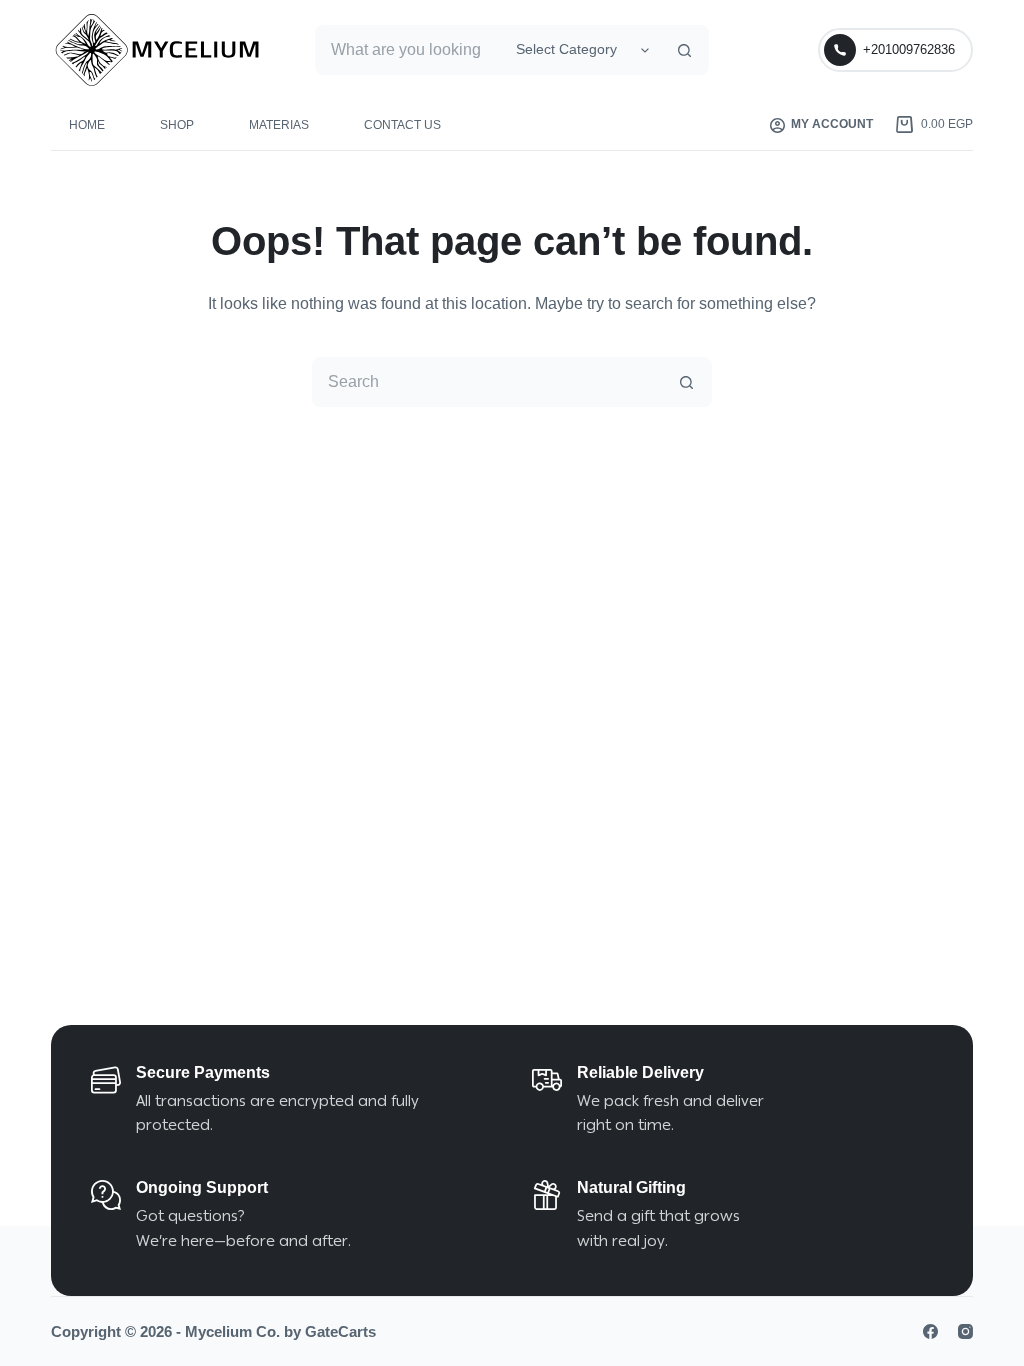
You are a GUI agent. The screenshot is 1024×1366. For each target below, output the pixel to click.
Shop (177, 125)
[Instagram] (965, 1331)
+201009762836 (909, 49)
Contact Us (402, 125)
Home (87, 125)
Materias (279, 125)
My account (832, 124)
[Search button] (684, 50)
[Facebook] (930, 1331)
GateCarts (340, 1331)
